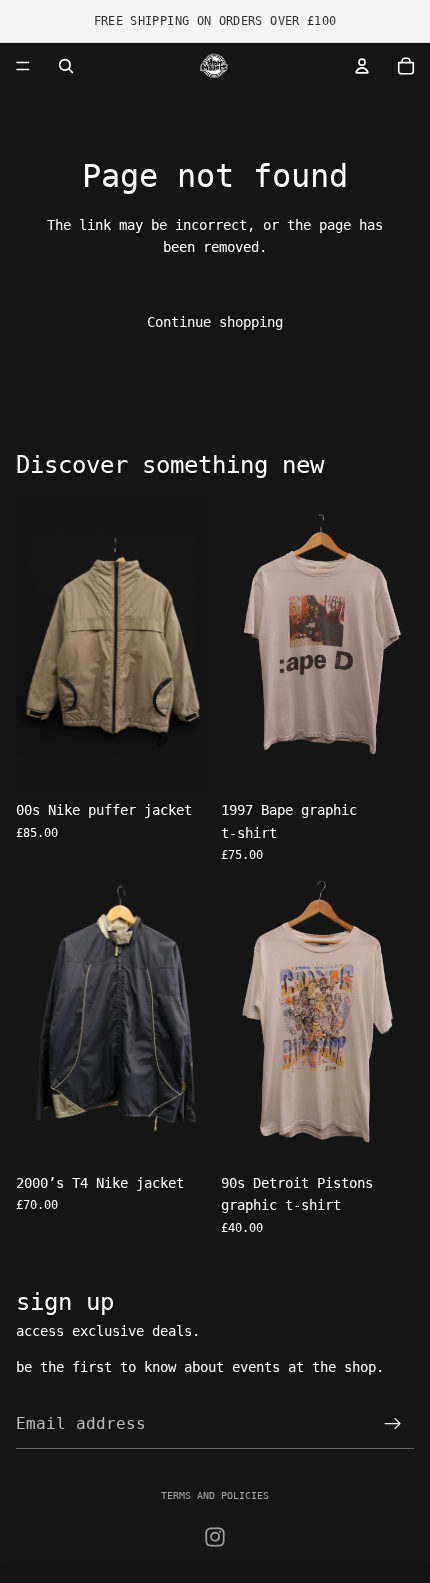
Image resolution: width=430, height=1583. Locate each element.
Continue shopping (215, 322)
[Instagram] (215, 1537)
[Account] (362, 66)
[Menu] (23, 66)
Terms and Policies (215, 1495)
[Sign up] (393, 1424)
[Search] (66, 66)
